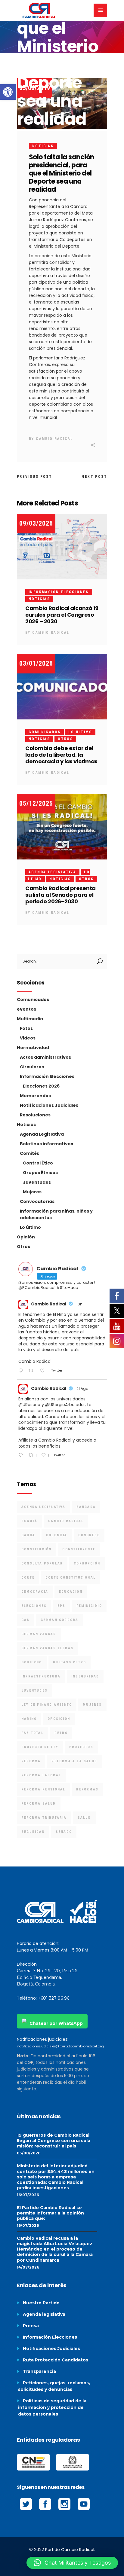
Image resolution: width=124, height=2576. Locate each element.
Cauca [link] (28, 1535)
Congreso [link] (89, 1535)
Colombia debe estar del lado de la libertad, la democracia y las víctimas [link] (61, 755)
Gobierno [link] (32, 1662)
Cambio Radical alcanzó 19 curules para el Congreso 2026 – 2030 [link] (62, 615)
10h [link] (79, 1304)
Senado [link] (64, 1832)
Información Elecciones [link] (59, 592)
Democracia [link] (35, 1592)
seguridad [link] (33, 1832)
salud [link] (84, 1818)
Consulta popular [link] (42, 1563)
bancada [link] (86, 1507)
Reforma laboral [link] (41, 1775)
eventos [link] (26, 1009)
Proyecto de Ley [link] (40, 1747)
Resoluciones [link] (35, 1115)
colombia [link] (57, 1535)
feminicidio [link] (89, 1606)
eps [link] (62, 1606)
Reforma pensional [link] (43, 1789)
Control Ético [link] (38, 1163)
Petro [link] (61, 1733)
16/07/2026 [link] (28, 2195)
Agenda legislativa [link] (44, 2314)
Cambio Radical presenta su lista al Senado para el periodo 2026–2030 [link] (60, 895)
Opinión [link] (26, 1237)
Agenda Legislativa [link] (52, 872)
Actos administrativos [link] (45, 1057)
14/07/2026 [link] (28, 2267)
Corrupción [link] (87, 1563)
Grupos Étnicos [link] (40, 1173)
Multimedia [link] (30, 1019)
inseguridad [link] (85, 1676)
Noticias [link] (43, 146)
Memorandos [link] (35, 1096)
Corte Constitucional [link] (71, 1578)
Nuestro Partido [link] (41, 2303)
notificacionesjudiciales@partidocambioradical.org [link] (60, 2046)
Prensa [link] (31, 2326)
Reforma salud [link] (39, 1804)
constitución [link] (36, 1549)
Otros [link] (65, 739)
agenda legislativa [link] (43, 1507)
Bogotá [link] (29, 1521)
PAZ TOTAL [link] (33, 1733)
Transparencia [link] (39, 2371)
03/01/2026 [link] (36, 663)
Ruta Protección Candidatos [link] (56, 2360)
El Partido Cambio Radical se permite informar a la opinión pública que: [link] (50, 2213)
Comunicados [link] (45, 732)
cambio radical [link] (66, 1521)
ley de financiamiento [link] (47, 1705)
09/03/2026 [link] (36, 523)
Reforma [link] (31, 1761)
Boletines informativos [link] (46, 1144)
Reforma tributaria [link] (44, 1818)
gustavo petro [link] (70, 1662)
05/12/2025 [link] (36, 803)
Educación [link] (71, 1592)
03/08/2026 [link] (29, 2153)
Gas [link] (26, 1620)
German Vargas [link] (39, 1634)
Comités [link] (29, 1153)
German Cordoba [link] (60, 1620)
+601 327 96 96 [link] (54, 1998)
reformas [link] (87, 1789)
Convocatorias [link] (37, 1201)
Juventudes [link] (37, 1182)
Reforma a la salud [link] (74, 1761)
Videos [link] (28, 1038)
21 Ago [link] (82, 1389)
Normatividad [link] (33, 1048)
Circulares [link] (32, 1067)
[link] (8, 92)
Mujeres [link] (32, 1192)
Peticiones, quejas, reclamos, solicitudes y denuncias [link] (54, 2386)
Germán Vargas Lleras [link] (47, 1648)
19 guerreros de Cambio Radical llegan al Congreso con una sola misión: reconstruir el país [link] (54, 2141)
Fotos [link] (26, 1028)
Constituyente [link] (79, 1549)
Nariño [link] (29, 1719)
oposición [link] (59, 1719)
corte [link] (28, 1578)
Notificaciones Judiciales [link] (49, 1105)
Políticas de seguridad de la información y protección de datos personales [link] (52, 2407)
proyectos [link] (81, 1747)
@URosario (29, 1405)
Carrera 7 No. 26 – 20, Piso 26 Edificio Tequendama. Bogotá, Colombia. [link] (47, 1977)
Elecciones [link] (34, 1606)
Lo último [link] (80, 732)
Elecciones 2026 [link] (41, 1086)
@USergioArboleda (64, 1405)
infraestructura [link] (41, 1676)
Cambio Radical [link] (54, 439)
